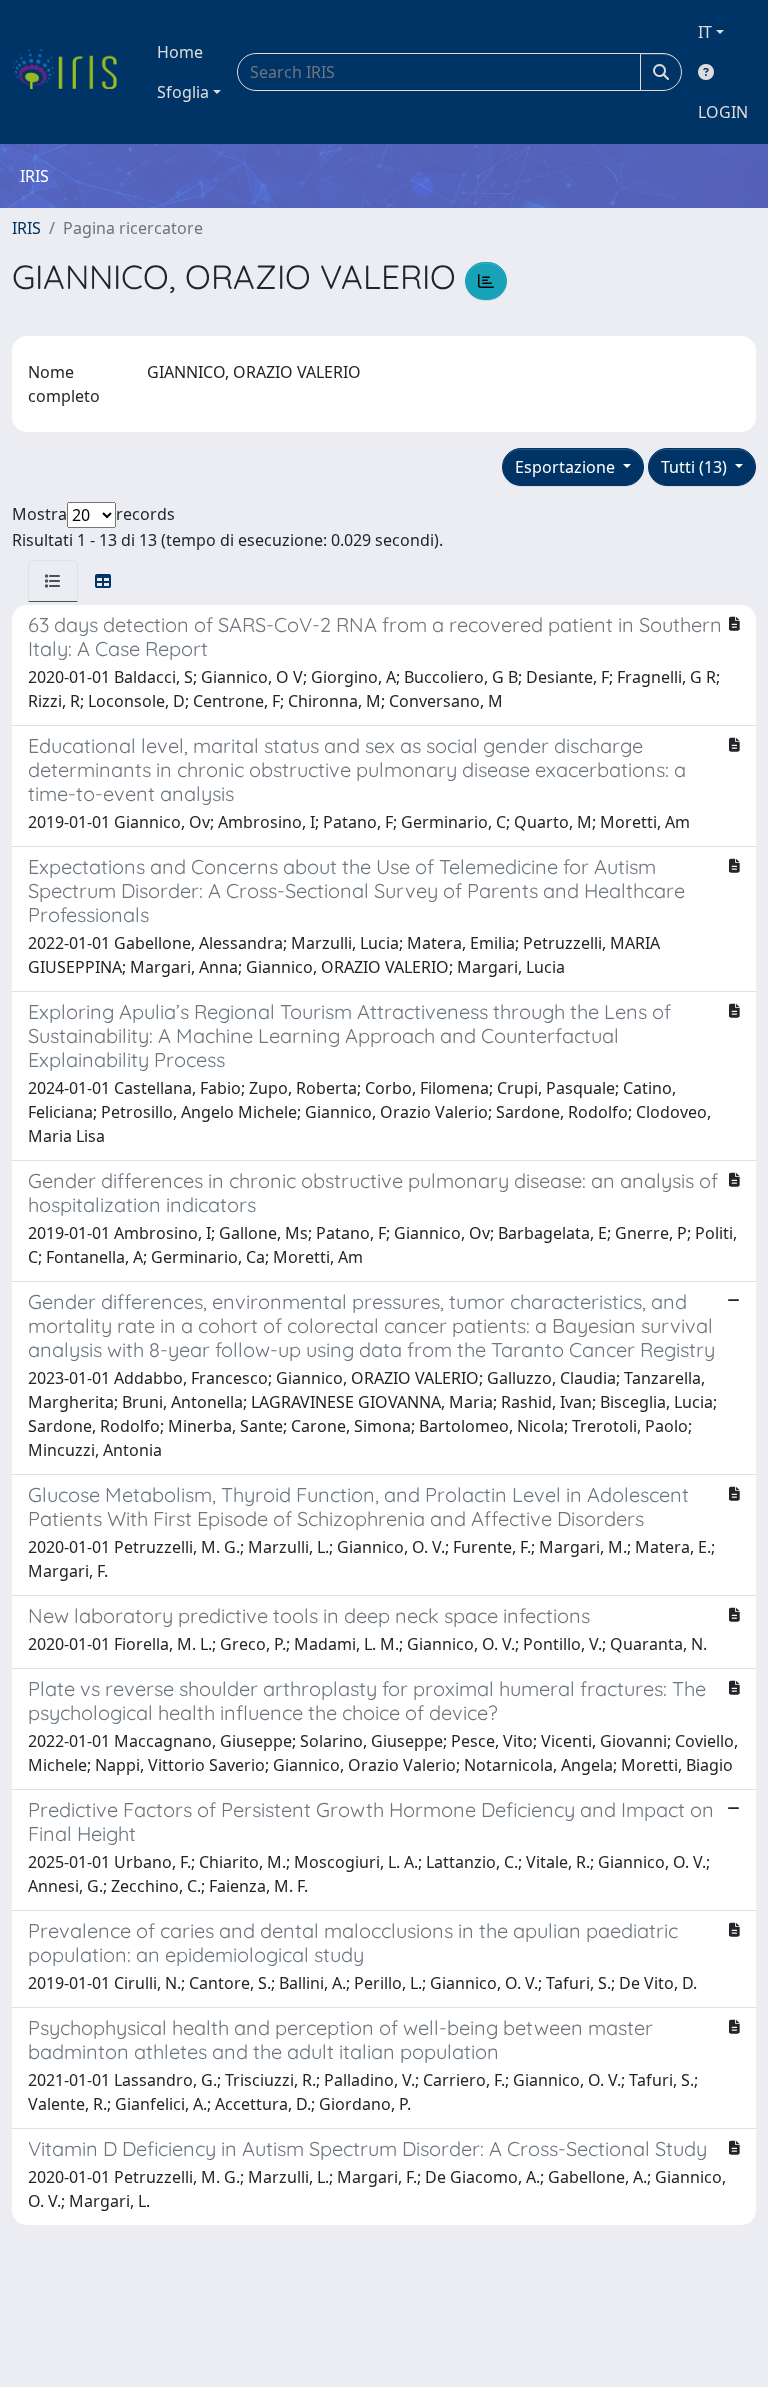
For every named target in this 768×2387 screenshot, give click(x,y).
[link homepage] (72, 72)
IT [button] (705, 32)
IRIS (26, 228)
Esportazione (567, 467)
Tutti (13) (696, 467)
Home (180, 52)
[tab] (53, 581)
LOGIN (723, 112)
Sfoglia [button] (183, 92)
